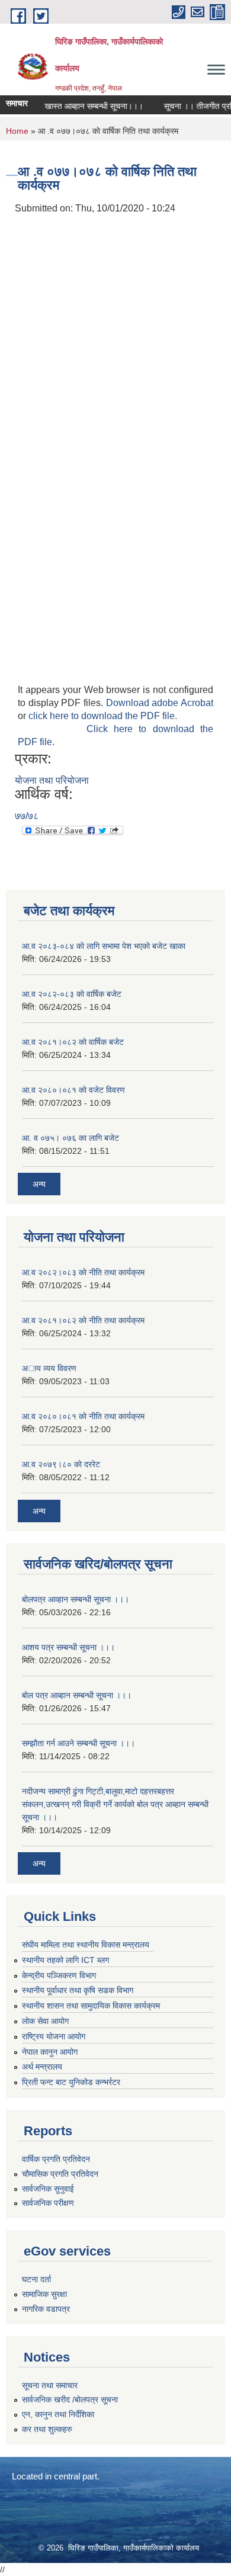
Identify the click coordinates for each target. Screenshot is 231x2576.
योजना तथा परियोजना (52, 780)
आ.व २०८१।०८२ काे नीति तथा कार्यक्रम (83, 1320)
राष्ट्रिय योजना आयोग (54, 2036)
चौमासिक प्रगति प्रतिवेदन (60, 2174)
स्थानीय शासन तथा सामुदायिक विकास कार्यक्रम (91, 2006)
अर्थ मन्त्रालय (42, 2067)
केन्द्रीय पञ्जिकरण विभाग (59, 1975)
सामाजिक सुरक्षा (44, 2294)
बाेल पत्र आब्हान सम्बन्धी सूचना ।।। (77, 1695)
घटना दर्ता (36, 2279)
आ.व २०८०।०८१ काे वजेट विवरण (73, 1090)
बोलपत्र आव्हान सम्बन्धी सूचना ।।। (76, 1599)
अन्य (39, 1184)
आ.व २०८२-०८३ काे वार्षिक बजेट (72, 994)
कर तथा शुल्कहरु (47, 2429)
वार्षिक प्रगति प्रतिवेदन (56, 2159)
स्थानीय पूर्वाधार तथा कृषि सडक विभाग (78, 1990)
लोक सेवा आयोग (45, 2021)
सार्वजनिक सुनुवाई (48, 2189)
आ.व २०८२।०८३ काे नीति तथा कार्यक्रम (83, 1272)
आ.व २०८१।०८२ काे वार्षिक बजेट (73, 1042)
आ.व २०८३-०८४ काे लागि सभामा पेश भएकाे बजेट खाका (104, 946)
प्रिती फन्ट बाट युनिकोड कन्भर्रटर (71, 2082)
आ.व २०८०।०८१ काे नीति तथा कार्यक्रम (83, 1416)
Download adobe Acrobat (160, 703)
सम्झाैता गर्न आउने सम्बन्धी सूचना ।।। (78, 1743)
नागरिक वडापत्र (46, 2309)
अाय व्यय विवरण (49, 1368)
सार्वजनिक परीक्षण (48, 2203)
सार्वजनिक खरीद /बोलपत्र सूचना (70, 2399)
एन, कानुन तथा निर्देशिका (58, 2414)
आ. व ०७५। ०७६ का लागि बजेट (70, 1138)
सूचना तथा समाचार (50, 2385)
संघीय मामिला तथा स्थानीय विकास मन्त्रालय (86, 1945)
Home (17, 131)
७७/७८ (27, 816)
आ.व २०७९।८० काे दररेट (61, 1464)
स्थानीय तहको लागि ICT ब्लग (65, 1960)
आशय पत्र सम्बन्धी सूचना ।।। (68, 1647)
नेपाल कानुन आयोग (50, 2052)
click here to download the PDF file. (103, 716)
